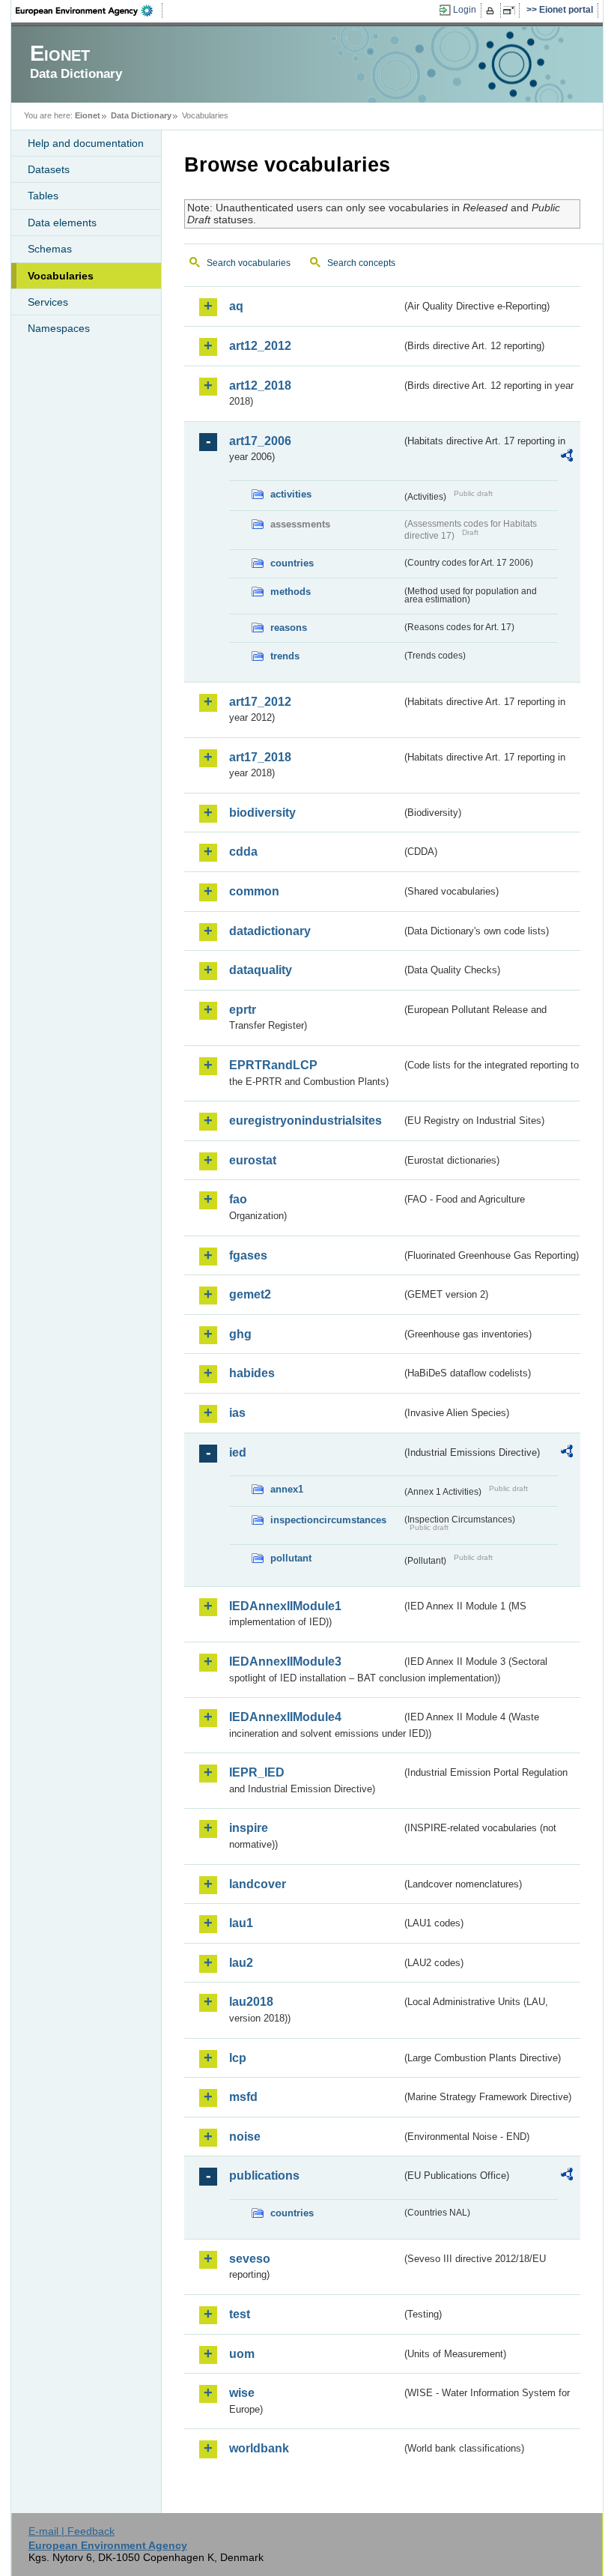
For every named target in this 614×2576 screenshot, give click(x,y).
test (240, 2314)
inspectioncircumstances (328, 1520)
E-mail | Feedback (72, 2531)
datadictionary (270, 931)
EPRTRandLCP (273, 1065)
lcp (238, 2058)
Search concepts (361, 263)
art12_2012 (260, 346)
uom (242, 2354)
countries (292, 563)
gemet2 (250, 1294)
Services (48, 302)
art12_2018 (260, 386)
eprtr (243, 1010)
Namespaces (59, 328)
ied (238, 1452)
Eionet (88, 115)
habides (252, 1373)
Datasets (49, 169)
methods (291, 592)
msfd (243, 2097)
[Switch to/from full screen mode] (512, 10)
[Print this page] (492, 10)
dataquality (261, 970)
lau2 (241, 1963)
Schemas (50, 249)
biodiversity (262, 813)
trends (285, 656)
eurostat (253, 1160)
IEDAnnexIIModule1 (285, 1606)
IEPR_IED (257, 1772)
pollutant (291, 1558)
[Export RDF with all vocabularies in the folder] (567, 458)
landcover (258, 1884)
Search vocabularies (249, 263)
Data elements (62, 223)
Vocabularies (61, 276)
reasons (289, 628)
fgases (248, 1255)
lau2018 (251, 2002)
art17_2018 (260, 757)
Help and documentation (86, 143)
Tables (43, 196)
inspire (249, 1828)
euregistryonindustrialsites (306, 1121)
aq (236, 306)
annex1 (287, 1489)
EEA (89, 10)
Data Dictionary (141, 115)
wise (242, 2393)
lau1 (241, 1923)
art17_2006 (260, 441)
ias (237, 1413)
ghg (240, 1334)
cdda (243, 852)
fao (238, 1199)
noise (245, 2137)
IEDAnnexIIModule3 (285, 1662)
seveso (250, 2259)
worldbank (259, 2448)
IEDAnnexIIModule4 (285, 1717)
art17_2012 (260, 702)
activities (291, 494)
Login (465, 10)
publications (264, 2176)
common (254, 891)
